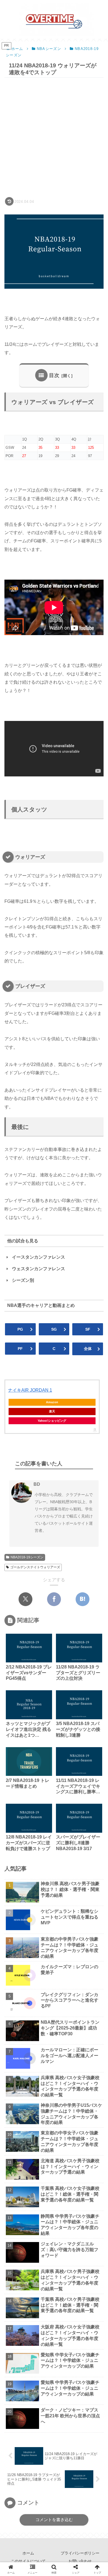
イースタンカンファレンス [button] (38, 1257)
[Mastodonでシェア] (30, 1646)
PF (20, 1349)
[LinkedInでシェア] (78, 1663)
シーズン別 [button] (23, 1280)
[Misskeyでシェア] (62, 1646)
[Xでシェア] (25, 1599)
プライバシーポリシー (80, 2553)
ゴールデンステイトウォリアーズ (35, 1567)
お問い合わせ (80, 2561)
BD (37, 1484)
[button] (96, 1409)
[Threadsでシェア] (94, 1646)
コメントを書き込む (54, 2520)
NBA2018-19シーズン (27, 1557)
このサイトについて (28, 2561)
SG (54, 1329)
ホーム (28, 2553)
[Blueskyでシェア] (46, 1646)
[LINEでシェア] (46, 1663)
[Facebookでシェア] (54, 1599)
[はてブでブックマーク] (83, 1599)
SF (88, 1329)
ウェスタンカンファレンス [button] (38, 1269)
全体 (88, 1349)
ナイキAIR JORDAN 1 (30, 1390)
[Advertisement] (54, 137)
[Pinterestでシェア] (62, 1663)
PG (20, 1329)
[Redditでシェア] (14, 1663)
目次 (54, 375)
